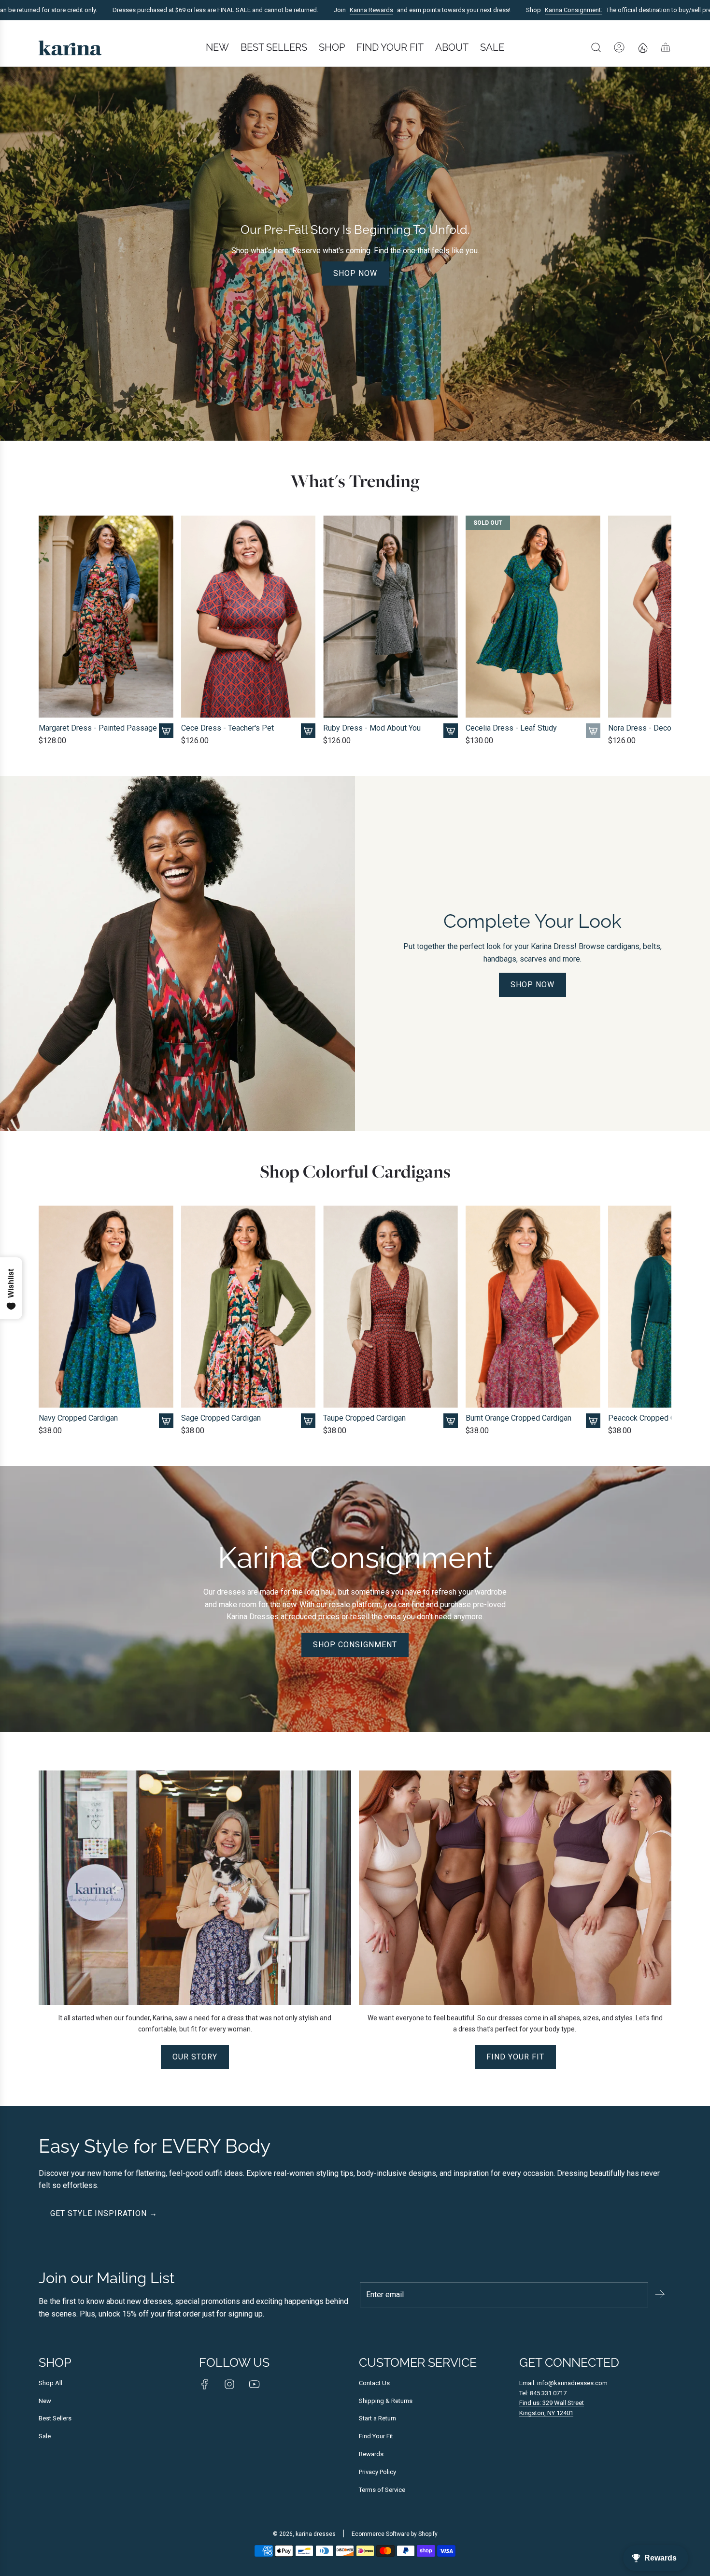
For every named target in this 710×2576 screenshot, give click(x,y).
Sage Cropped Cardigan (221, 1418)
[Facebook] (205, 2384)
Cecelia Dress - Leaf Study (511, 728)
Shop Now (355, 273)
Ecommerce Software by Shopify (395, 2534)
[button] (49, 631)
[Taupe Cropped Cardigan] (390, 1307)
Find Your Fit (515, 2057)
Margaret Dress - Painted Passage (98, 728)
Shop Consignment (355, 1645)
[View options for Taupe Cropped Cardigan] (451, 1421)
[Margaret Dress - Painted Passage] (106, 617)
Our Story (195, 2057)
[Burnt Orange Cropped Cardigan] (533, 1307)
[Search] (596, 47)
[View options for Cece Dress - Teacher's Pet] (308, 731)
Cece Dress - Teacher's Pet (227, 728)
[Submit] (660, 2294)
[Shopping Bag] (666, 47)
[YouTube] (254, 2384)
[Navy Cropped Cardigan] (106, 1307)
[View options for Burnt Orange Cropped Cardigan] (593, 1421)
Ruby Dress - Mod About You (372, 728)
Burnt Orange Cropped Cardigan (518, 1418)
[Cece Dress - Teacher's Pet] (248, 617)
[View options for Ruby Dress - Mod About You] (451, 731)
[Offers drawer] (642, 47)
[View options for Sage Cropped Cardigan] (308, 1421)
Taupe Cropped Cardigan (364, 1418)
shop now (532, 985)
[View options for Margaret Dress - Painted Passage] (166, 731)
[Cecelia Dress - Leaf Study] (533, 617)
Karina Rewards (301, 10)
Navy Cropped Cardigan (78, 1418)
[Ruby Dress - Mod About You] (390, 617)
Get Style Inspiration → (104, 2213)
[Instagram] (229, 2384)
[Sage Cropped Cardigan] (248, 1307)
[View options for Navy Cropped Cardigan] (166, 1421)
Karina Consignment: (504, 10)
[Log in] (619, 47)
